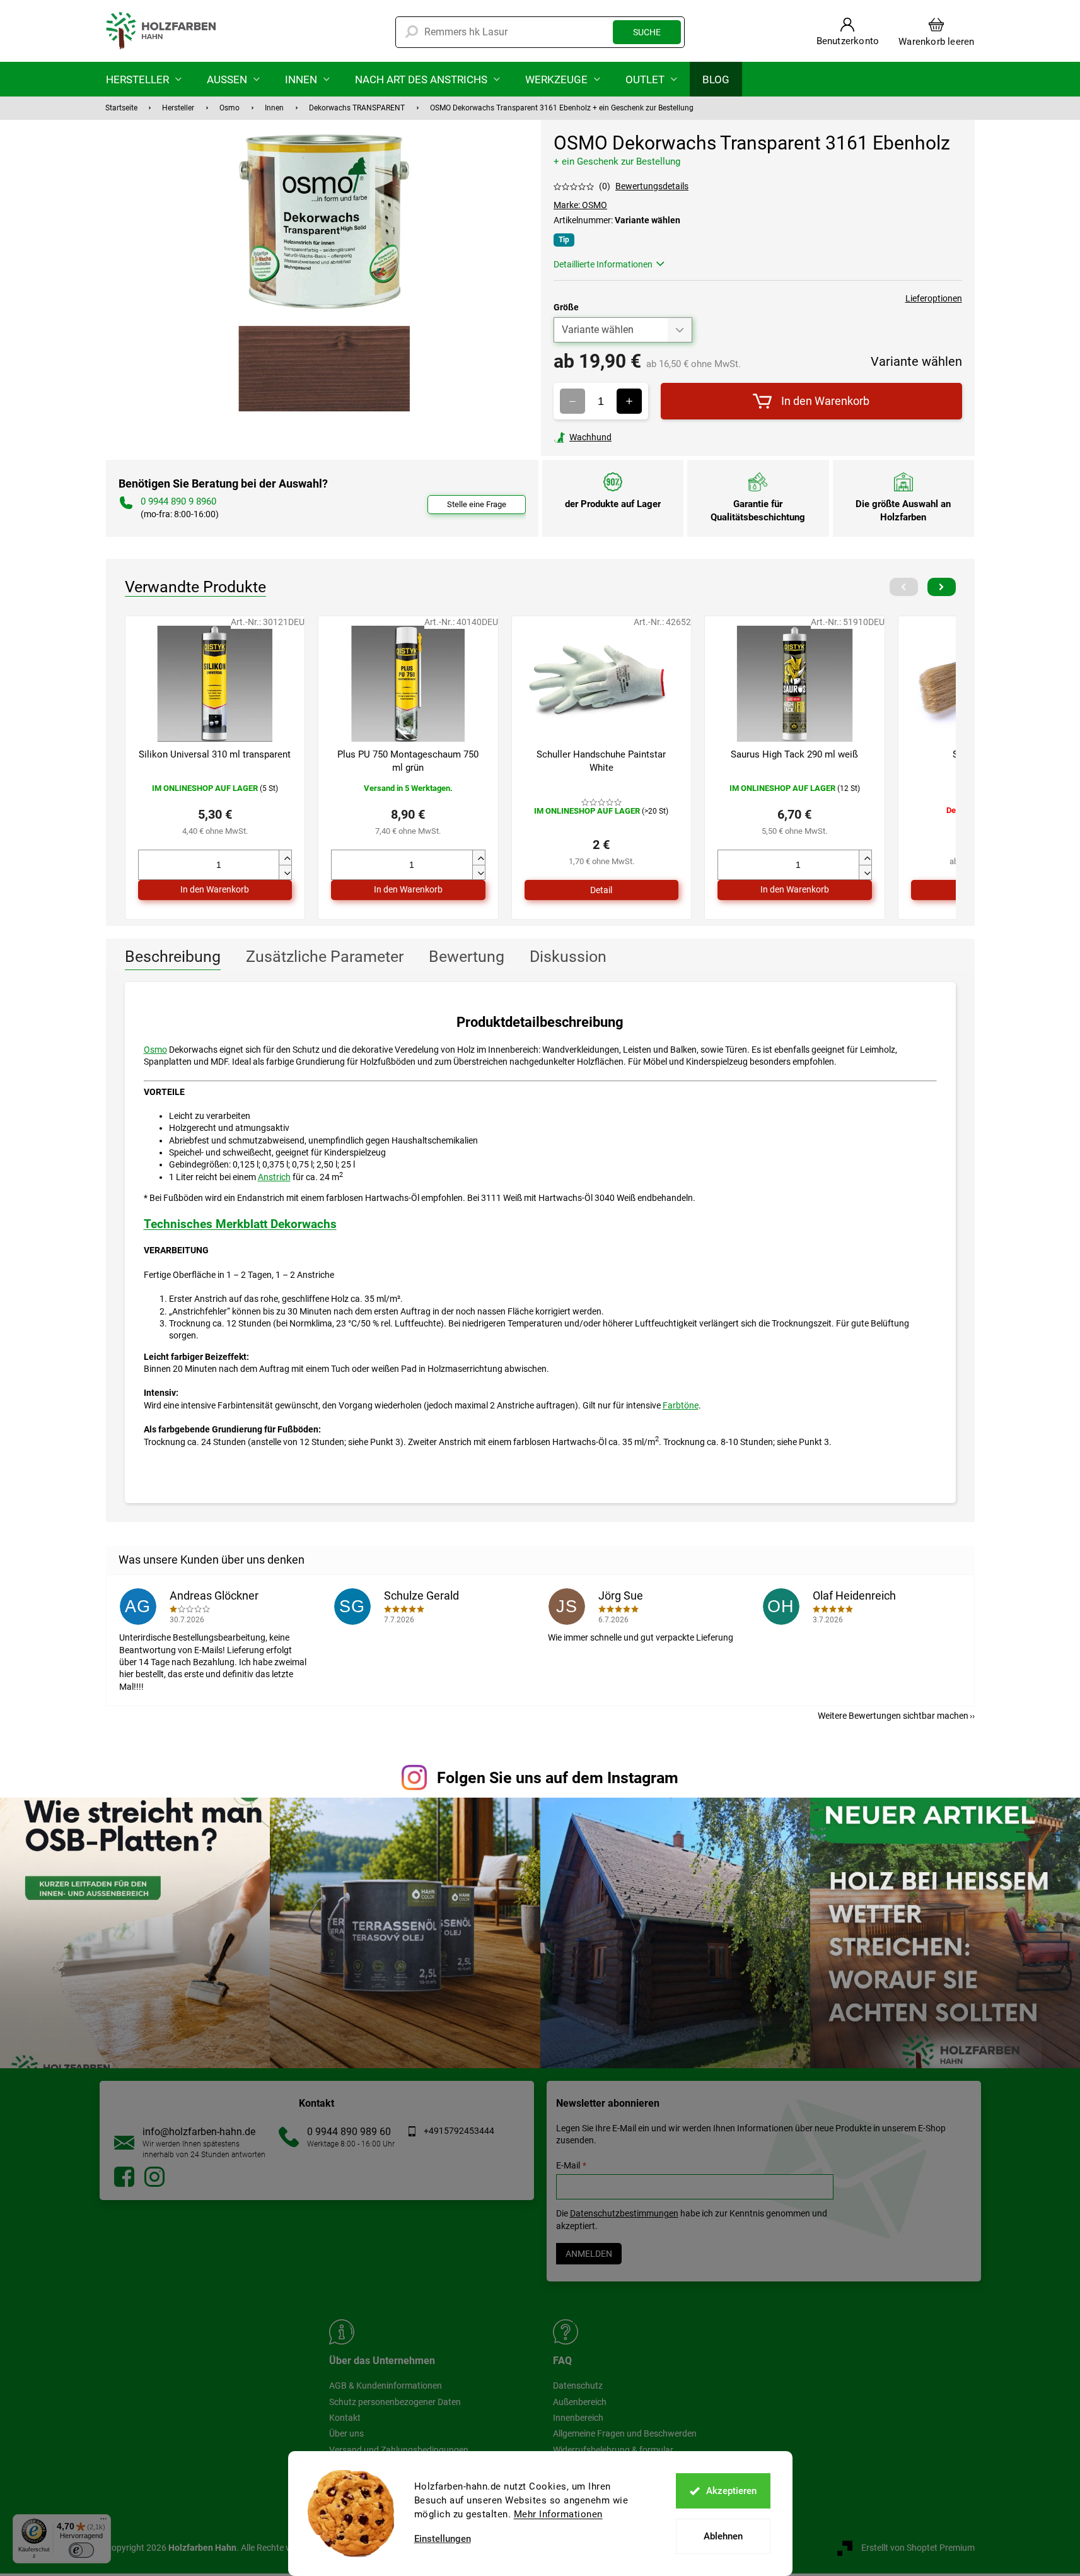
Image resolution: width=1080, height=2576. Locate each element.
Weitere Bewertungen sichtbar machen (893, 1716)
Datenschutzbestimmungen (624, 2213)
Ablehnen (723, 2536)
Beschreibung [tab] (173, 957)
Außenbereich (580, 2402)
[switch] (81, 2550)
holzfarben (124, 2177)
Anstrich (274, 1177)
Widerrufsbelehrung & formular (613, 2450)
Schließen (641, 437)
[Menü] (103, 2522)
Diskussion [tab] (568, 957)
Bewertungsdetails (652, 186)
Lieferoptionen (934, 298)
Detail (601, 890)
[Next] (942, 587)
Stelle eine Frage (477, 504)
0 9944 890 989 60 (349, 2132)
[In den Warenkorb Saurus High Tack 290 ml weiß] (795, 890)
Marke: (580, 205)
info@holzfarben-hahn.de (199, 2132)
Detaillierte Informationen (603, 264)
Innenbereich (578, 2418)
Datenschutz (578, 2386)
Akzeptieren (731, 2491)
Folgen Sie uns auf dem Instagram (558, 1778)
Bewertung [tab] (467, 957)
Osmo (155, 1050)
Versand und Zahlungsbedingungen (399, 2450)
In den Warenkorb (825, 401)
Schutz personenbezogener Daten (395, 2402)
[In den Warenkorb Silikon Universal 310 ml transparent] (215, 890)
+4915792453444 (459, 2131)
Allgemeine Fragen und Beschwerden (625, 2433)
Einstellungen (443, 2539)
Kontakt (345, 2418)
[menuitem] (144, 79)
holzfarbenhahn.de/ (154, 2177)
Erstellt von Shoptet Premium (918, 2548)
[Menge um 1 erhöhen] (629, 401)
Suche (647, 32)
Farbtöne (681, 1405)
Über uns (346, 2433)
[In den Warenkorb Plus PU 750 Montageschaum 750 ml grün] (408, 890)
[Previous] (904, 587)
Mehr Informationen (558, 2514)
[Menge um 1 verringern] (572, 401)
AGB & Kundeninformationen (386, 2386)
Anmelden (589, 2254)
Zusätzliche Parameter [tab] (325, 957)
